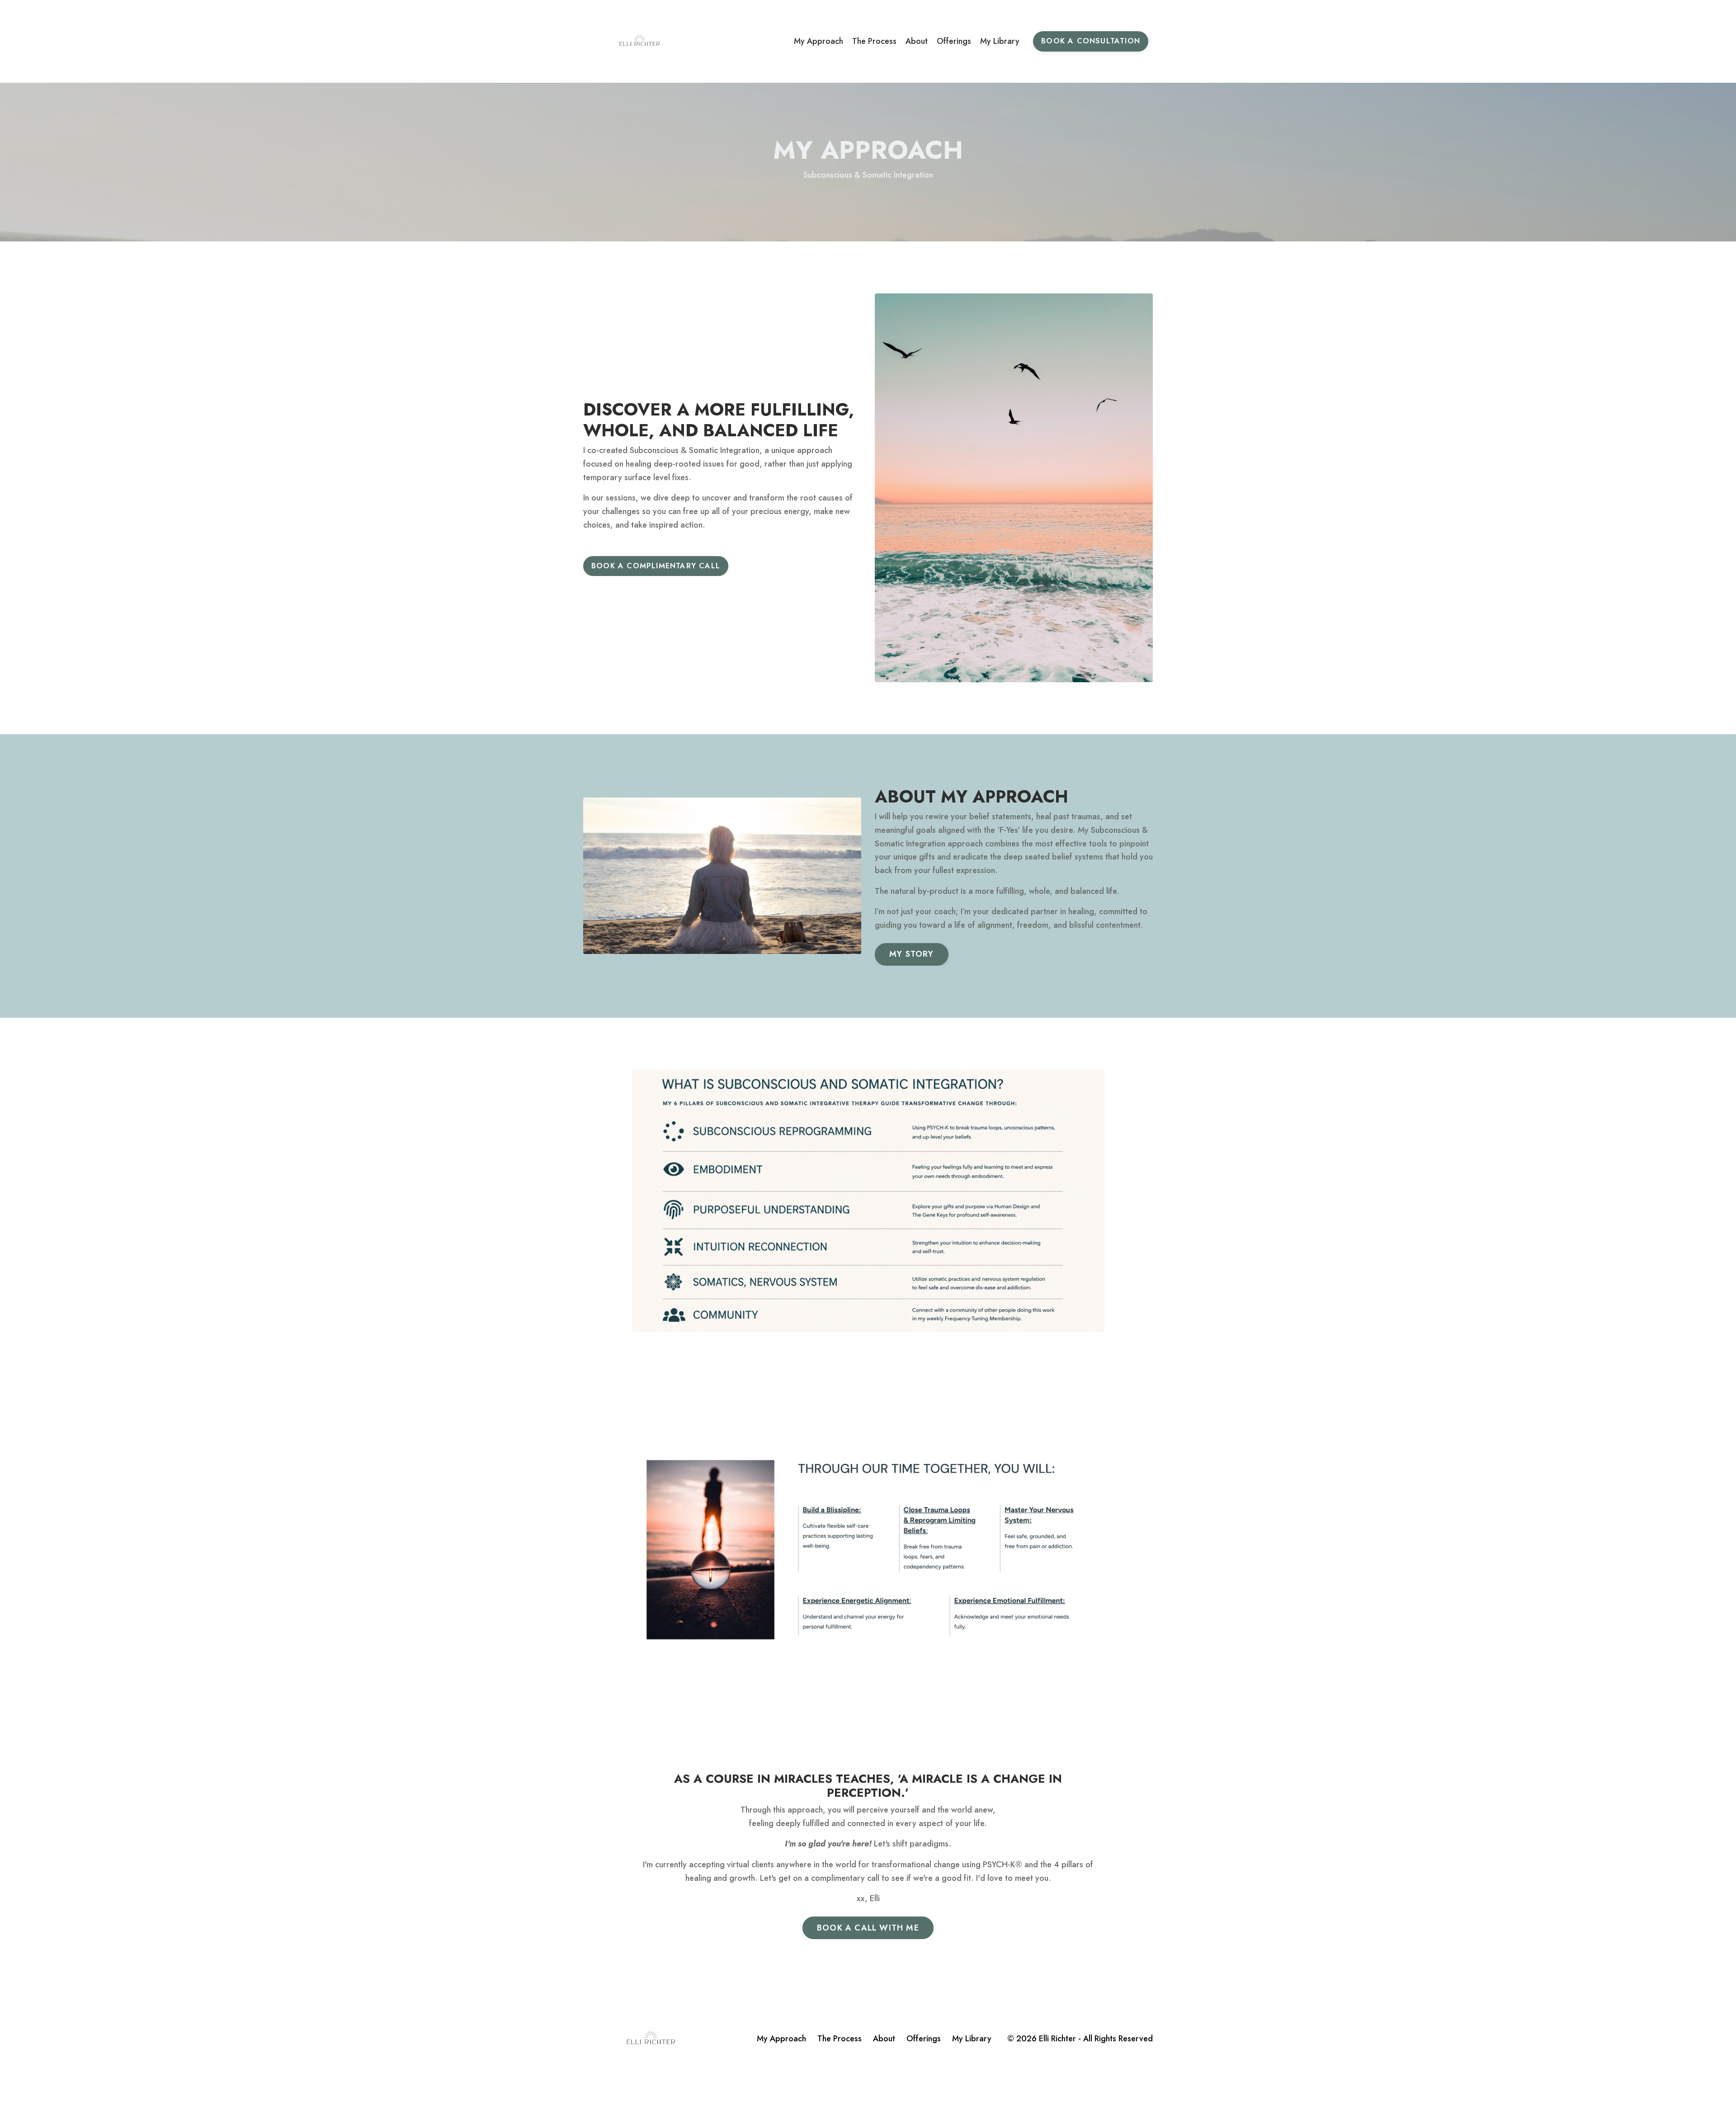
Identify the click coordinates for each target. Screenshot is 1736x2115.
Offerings (954, 41)
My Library (1000, 41)
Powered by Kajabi (1125, 2091)
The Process (874, 41)
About (917, 41)
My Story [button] (912, 954)
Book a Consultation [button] (1091, 41)
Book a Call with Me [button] (868, 1928)
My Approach (818, 41)
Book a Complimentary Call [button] (656, 566)
